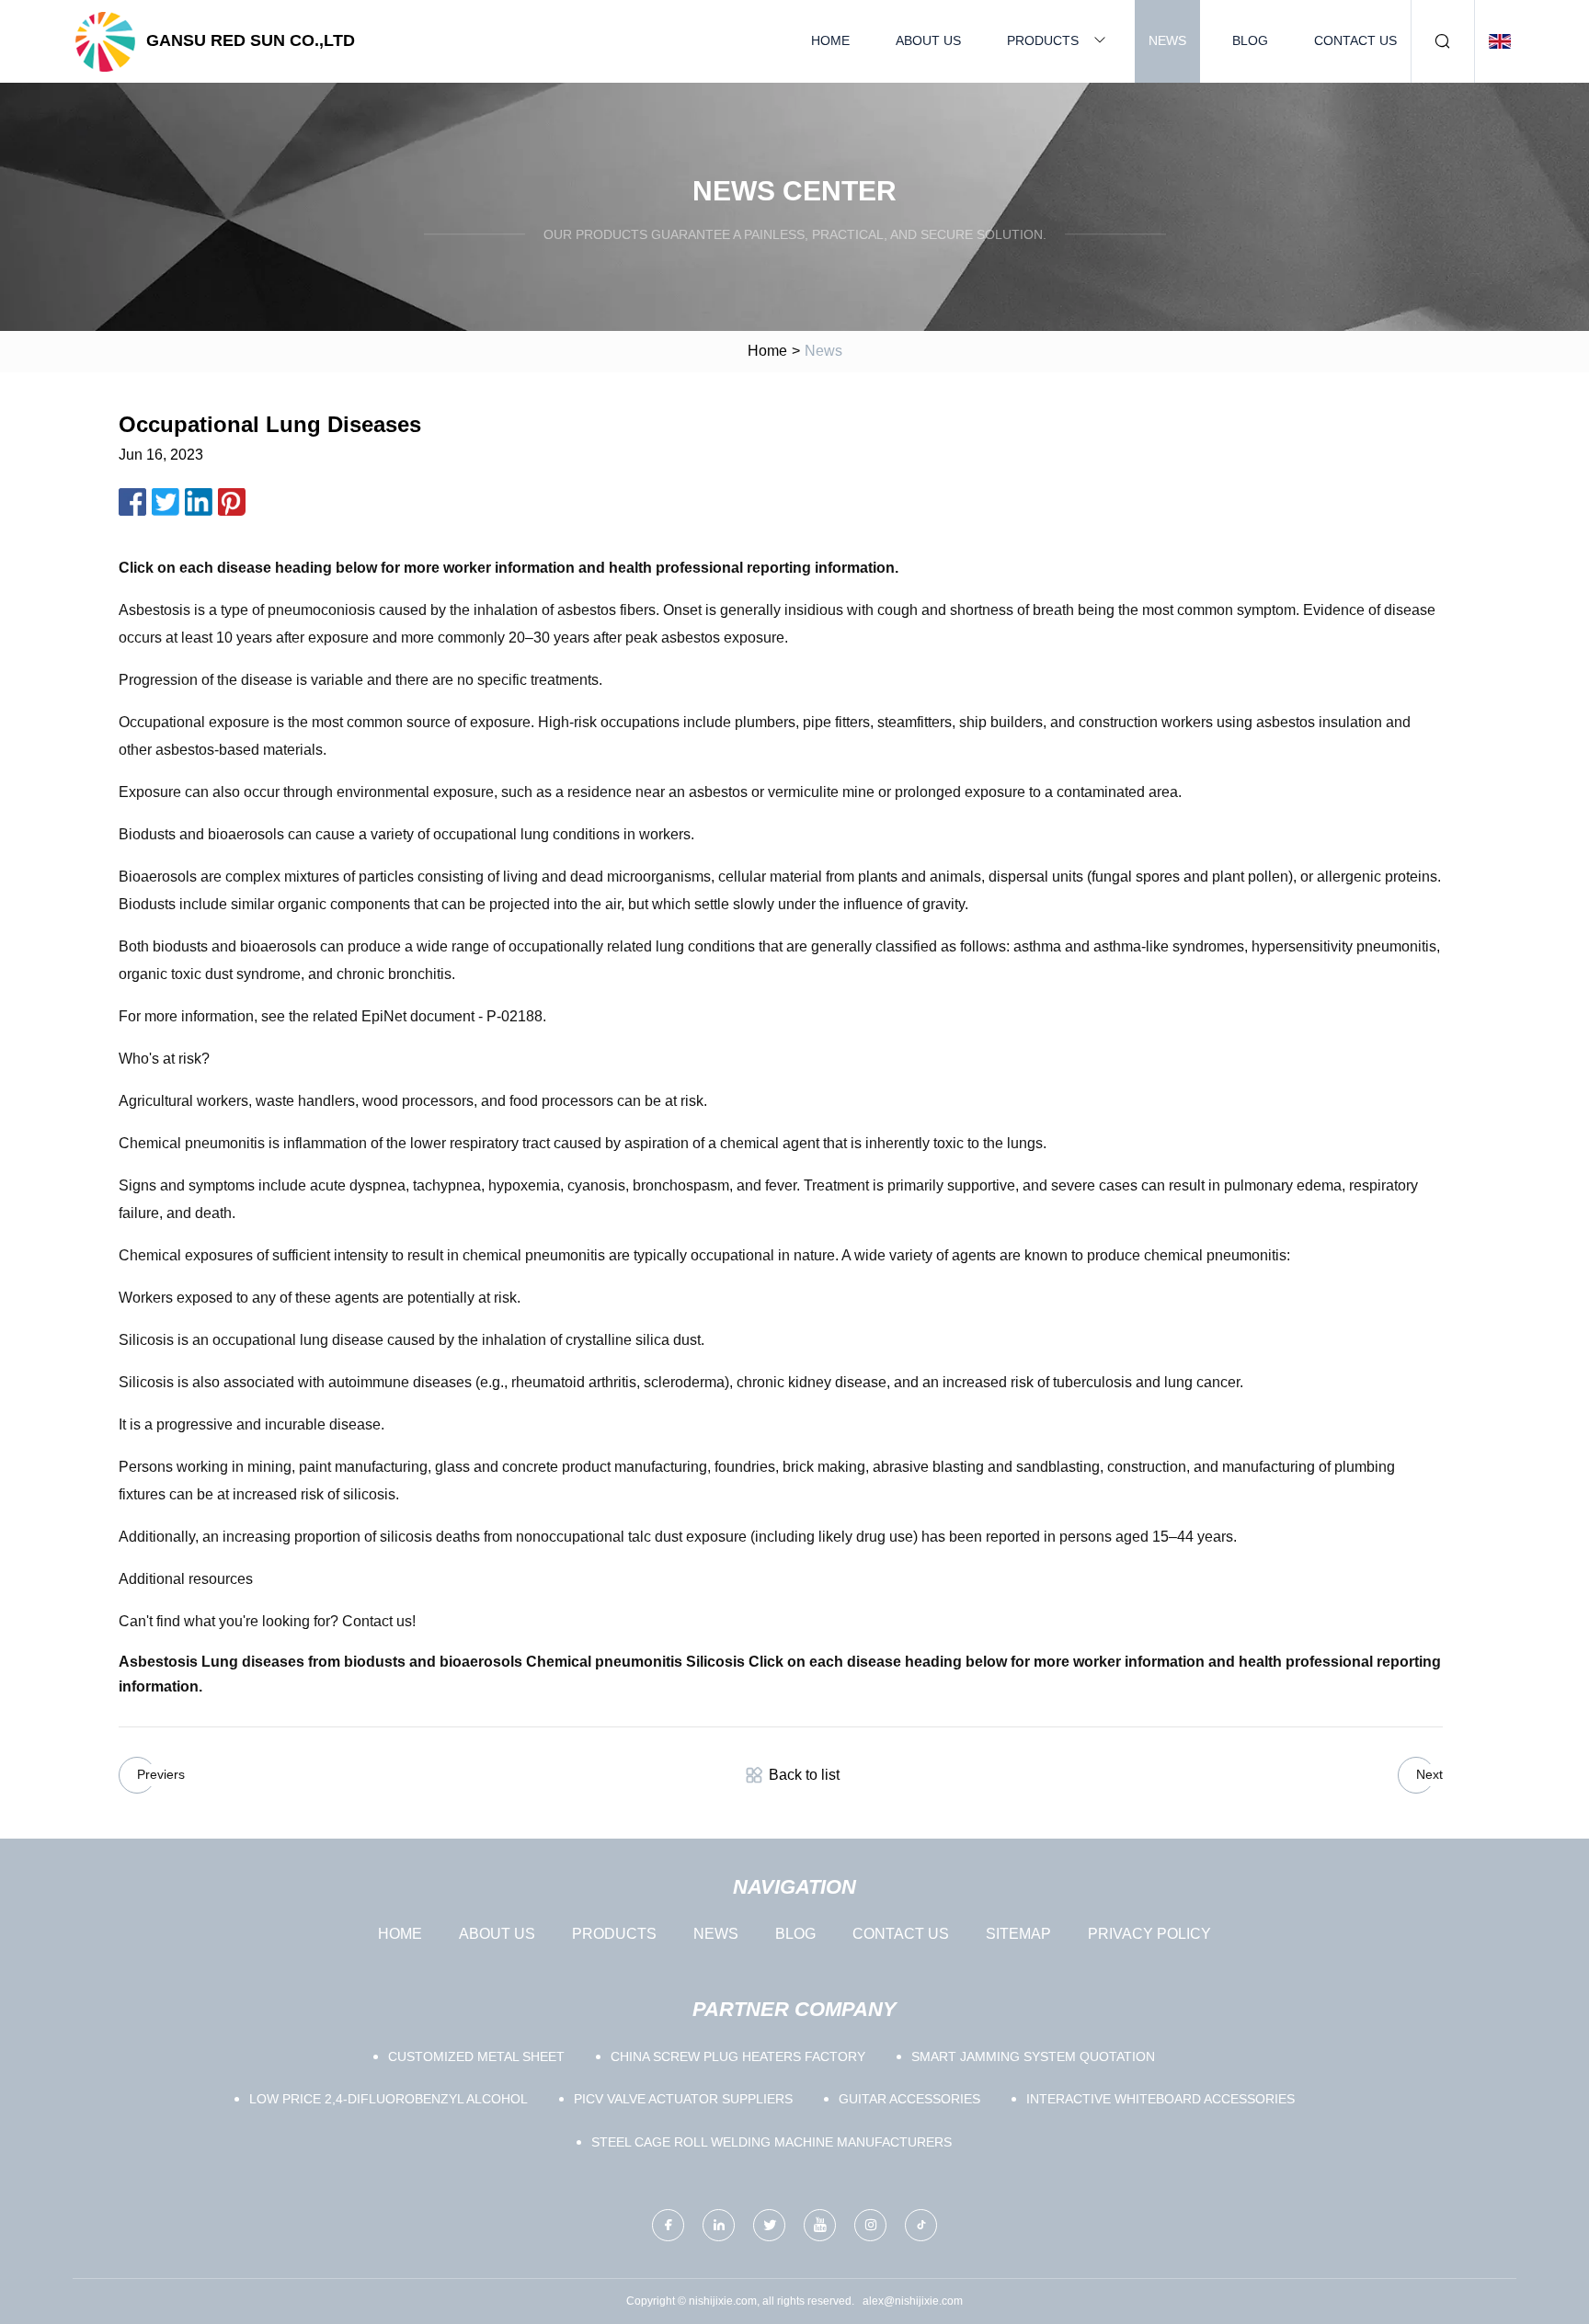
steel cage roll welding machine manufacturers (772, 2142)
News (1167, 40)
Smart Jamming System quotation (1033, 2056)
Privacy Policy (1149, 1934)
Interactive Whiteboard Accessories (1160, 2099)
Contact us (1355, 40)
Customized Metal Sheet (476, 2056)
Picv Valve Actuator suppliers (683, 2099)
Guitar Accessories (909, 2099)
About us (928, 40)
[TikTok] (921, 2225)
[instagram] (870, 2225)
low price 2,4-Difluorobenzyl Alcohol (389, 2099)
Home (830, 40)
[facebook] (668, 2225)
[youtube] (820, 2225)
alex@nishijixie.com (913, 2301)
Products (1043, 40)
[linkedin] (719, 2225)
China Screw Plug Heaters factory (738, 2056)
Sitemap (1018, 1934)
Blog (1250, 40)
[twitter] (769, 2225)
